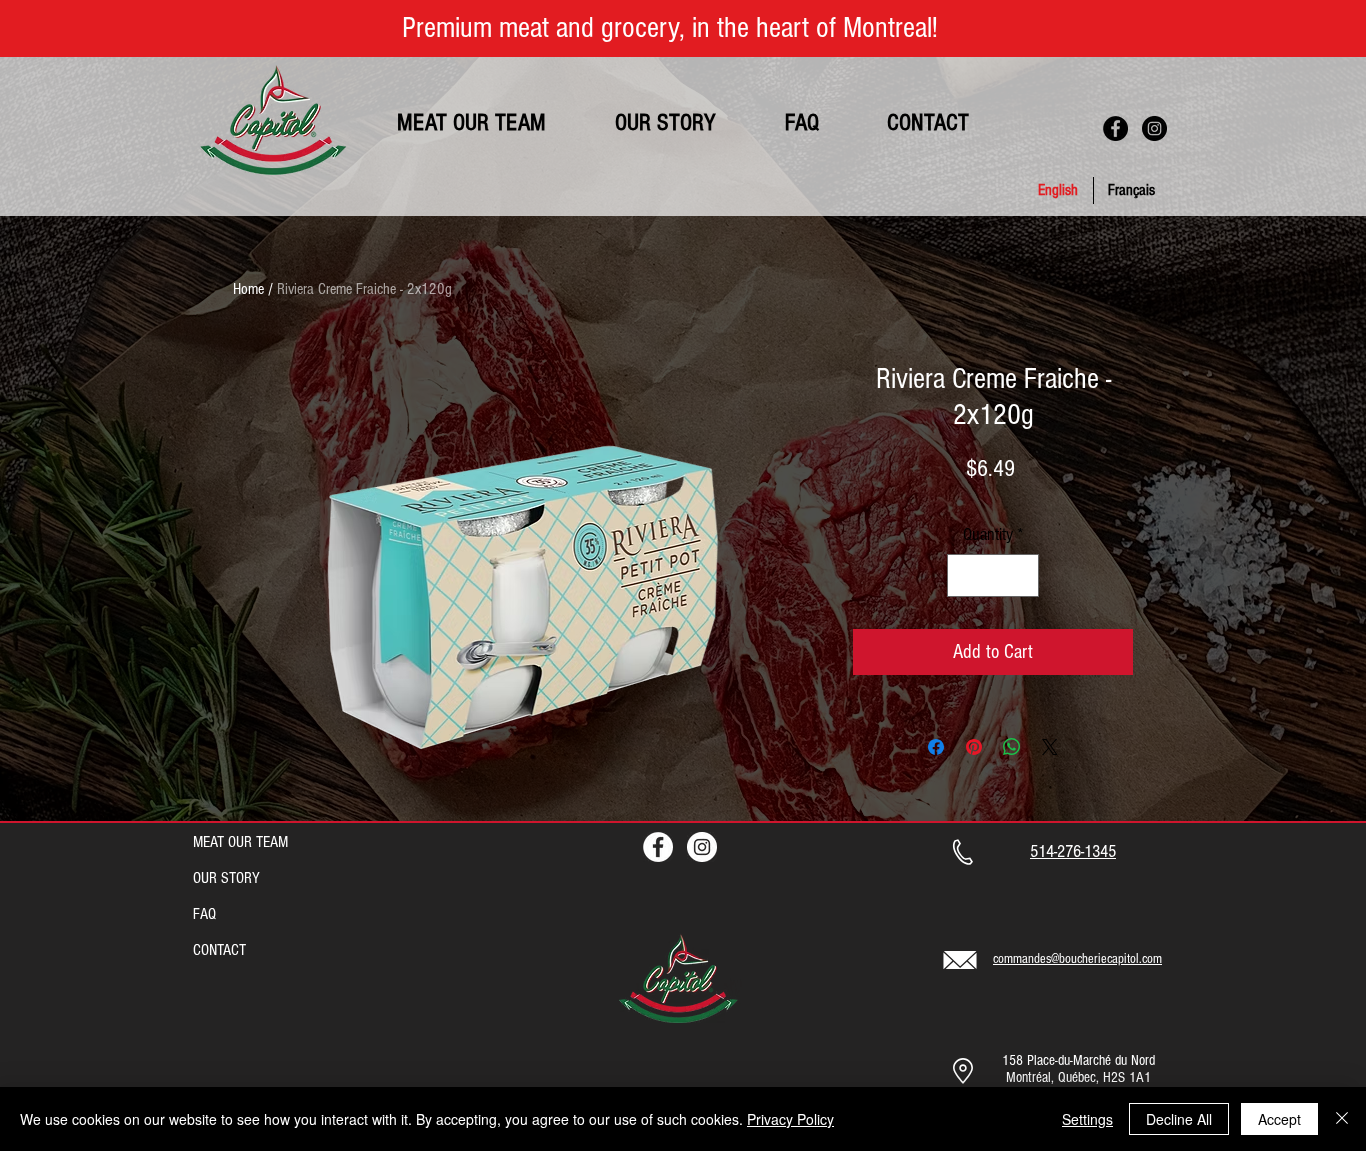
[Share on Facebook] (936, 747)
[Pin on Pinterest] (974, 747)
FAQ (204, 914)
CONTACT (219, 950)
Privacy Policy (790, 1119)
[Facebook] (1115, 128)
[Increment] (1020, 575)
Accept (1279, 1119)
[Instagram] (1154, 128)
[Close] (1342, 1119)
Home (248, 289)
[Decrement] (965, 575)
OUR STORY (226, 878)
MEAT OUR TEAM (240, 842)
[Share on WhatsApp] (1012, 747)
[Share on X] (1050, 747)
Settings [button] (1087, 1119)
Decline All (1179, 1119)
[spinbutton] (993, 575)
